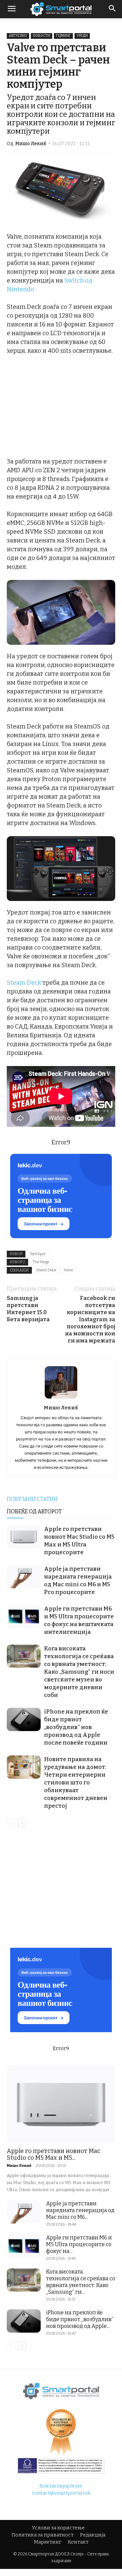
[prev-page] (11, 1823)
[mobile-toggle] (12, 9)
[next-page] (22, 1823)
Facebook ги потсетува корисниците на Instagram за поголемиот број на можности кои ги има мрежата (90, 1319)
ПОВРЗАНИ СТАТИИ (32, 1499)
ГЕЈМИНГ (63, 36)
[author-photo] (61, 1398)
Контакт (78, 2542)
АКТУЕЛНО (18, 36)
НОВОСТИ (42, 36)
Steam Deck (24, 983)
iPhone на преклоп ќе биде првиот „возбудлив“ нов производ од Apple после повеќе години (76, 1727)
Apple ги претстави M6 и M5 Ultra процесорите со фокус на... (79, 2244)
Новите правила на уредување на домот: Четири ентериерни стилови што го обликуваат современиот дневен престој (76, 1783)
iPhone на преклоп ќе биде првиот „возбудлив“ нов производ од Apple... (80, 2319)
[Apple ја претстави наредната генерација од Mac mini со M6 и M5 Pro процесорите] (24, 1577)
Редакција (93, 2535)
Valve (68, 1270)
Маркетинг (48, 2542)
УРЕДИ (82, 36)
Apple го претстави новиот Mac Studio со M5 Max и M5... (54, 2154)
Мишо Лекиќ (31, 144)
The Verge (41, 1262)
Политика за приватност (43, 2535)
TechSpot (38, 1254)
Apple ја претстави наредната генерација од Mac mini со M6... (80, 2210)
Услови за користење (58, 2528)
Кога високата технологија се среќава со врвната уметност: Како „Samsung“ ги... (81, 2282)
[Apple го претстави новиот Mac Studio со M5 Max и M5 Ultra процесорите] (24, 1537)
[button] (113, 9)
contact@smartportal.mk (61, 2493)
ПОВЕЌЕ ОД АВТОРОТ (34, 1511)
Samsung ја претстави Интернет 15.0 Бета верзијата (28, 1309)
